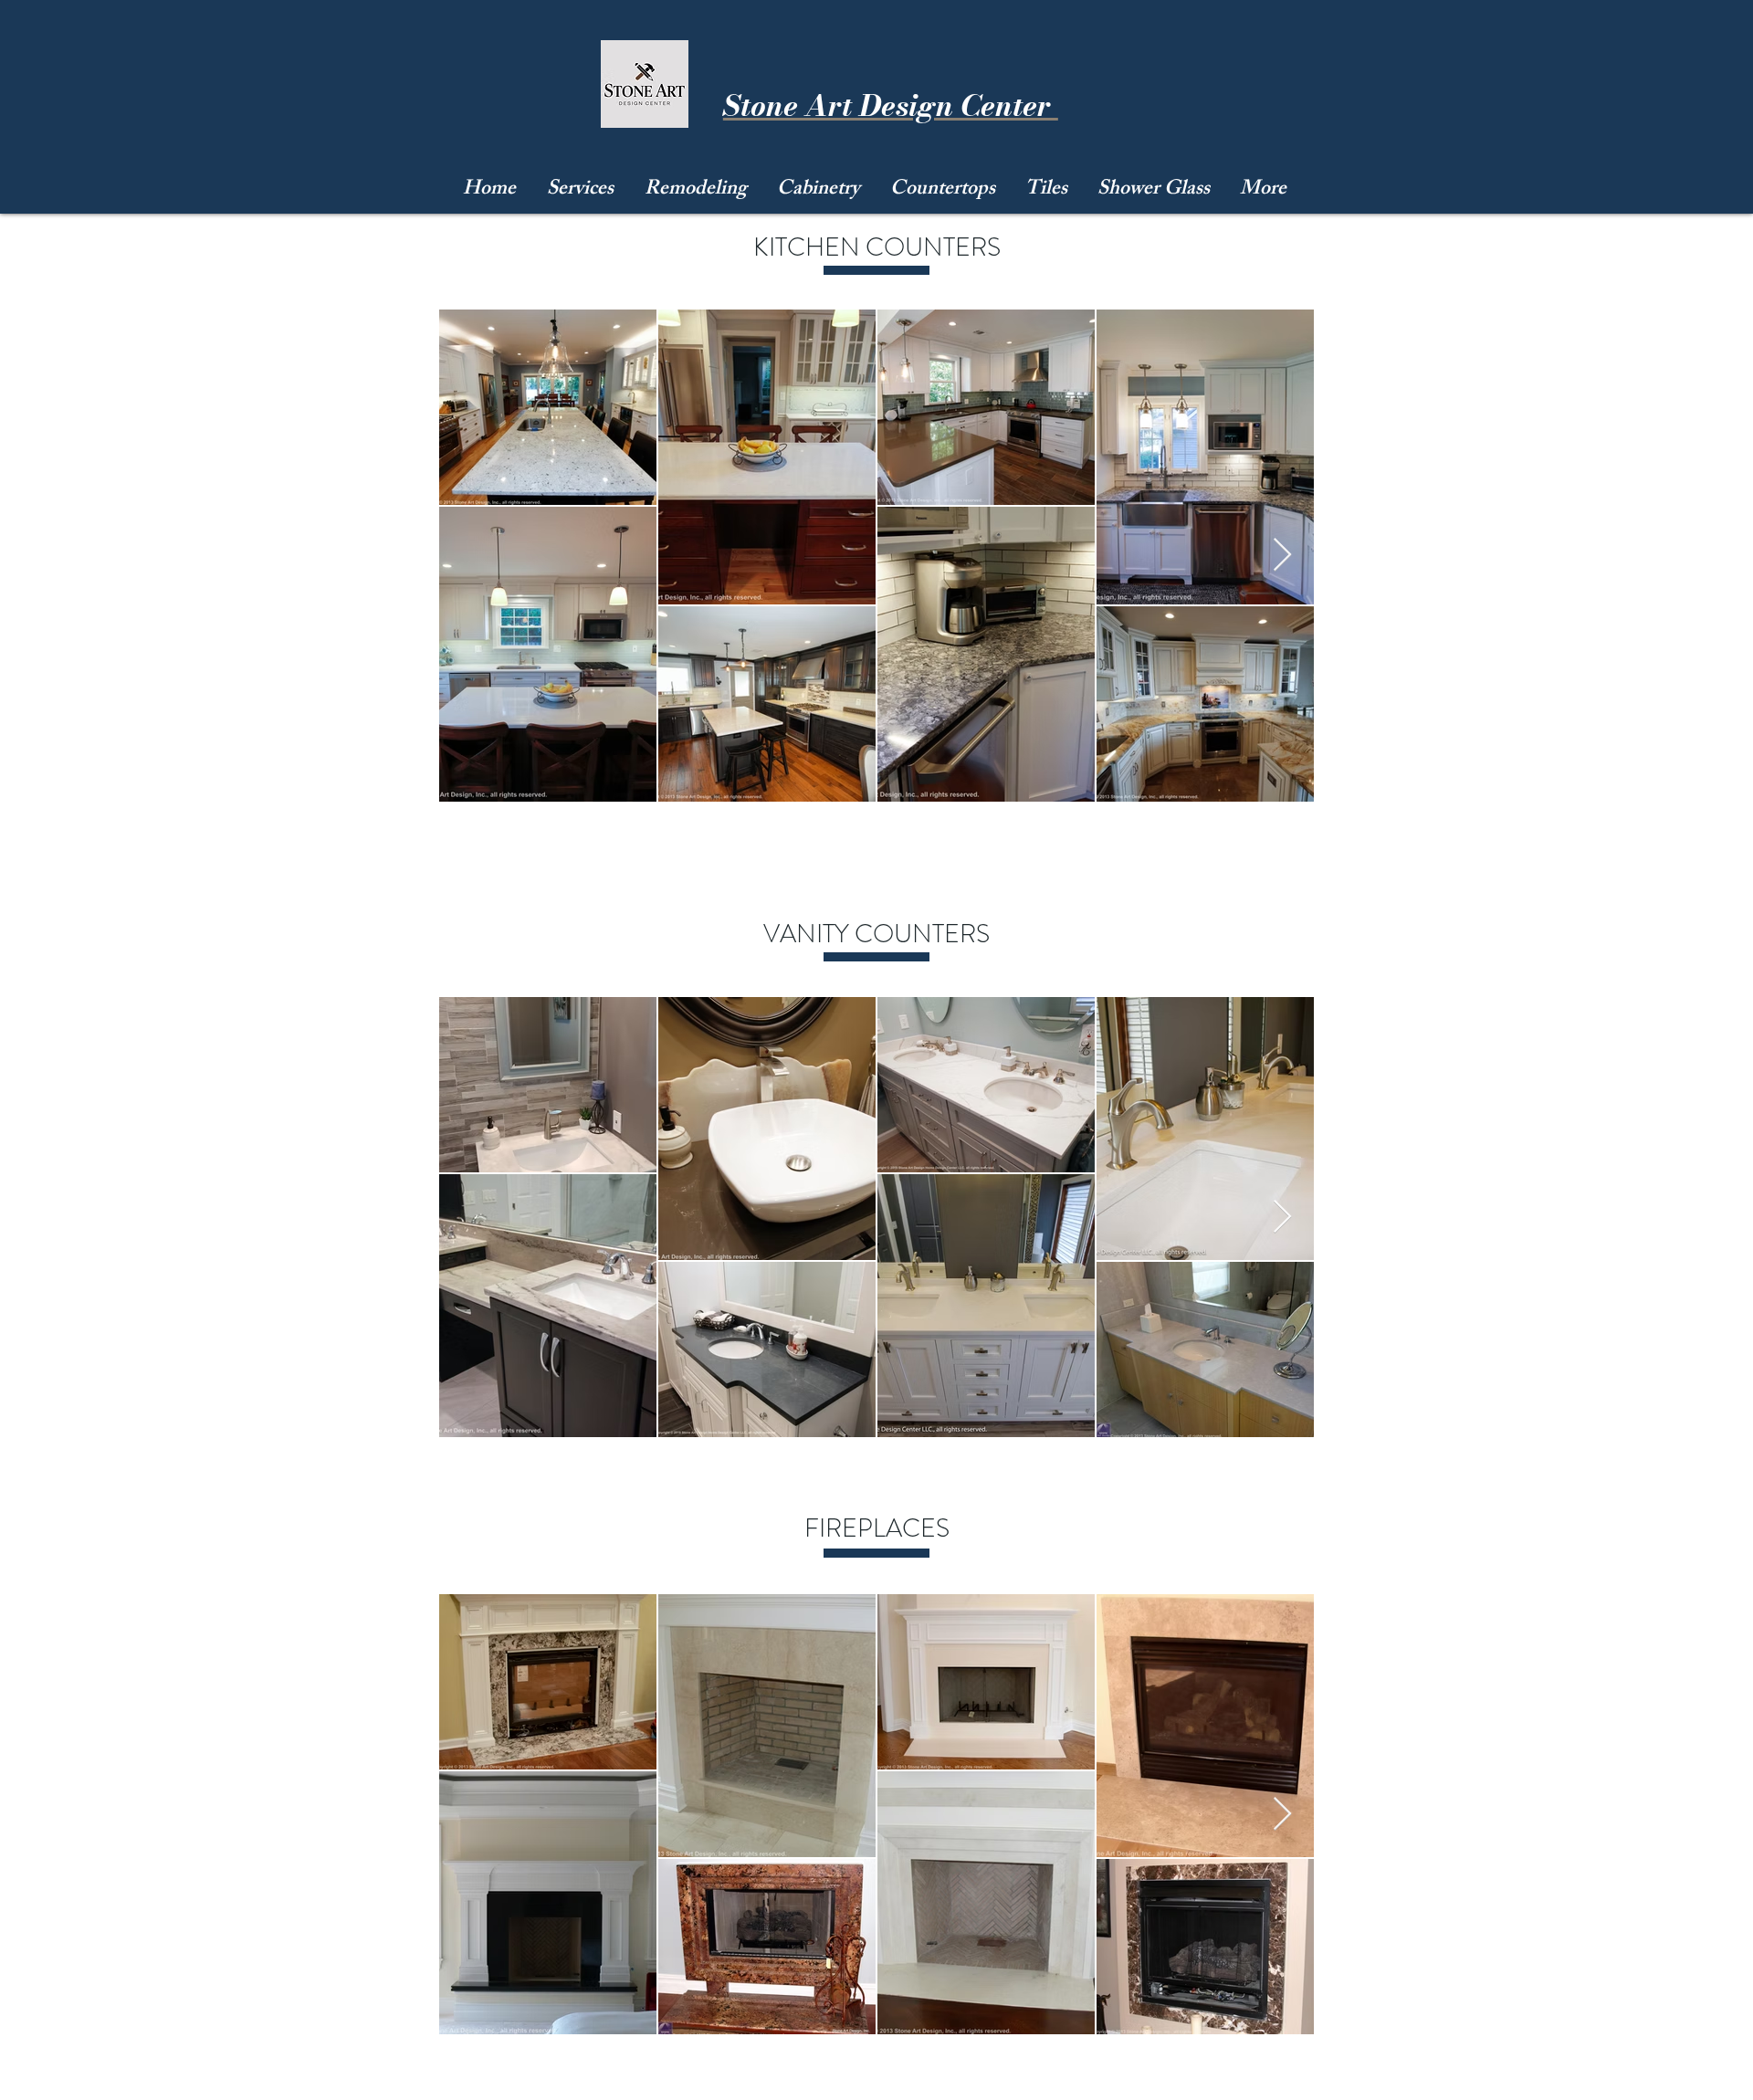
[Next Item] (1282, 556)
